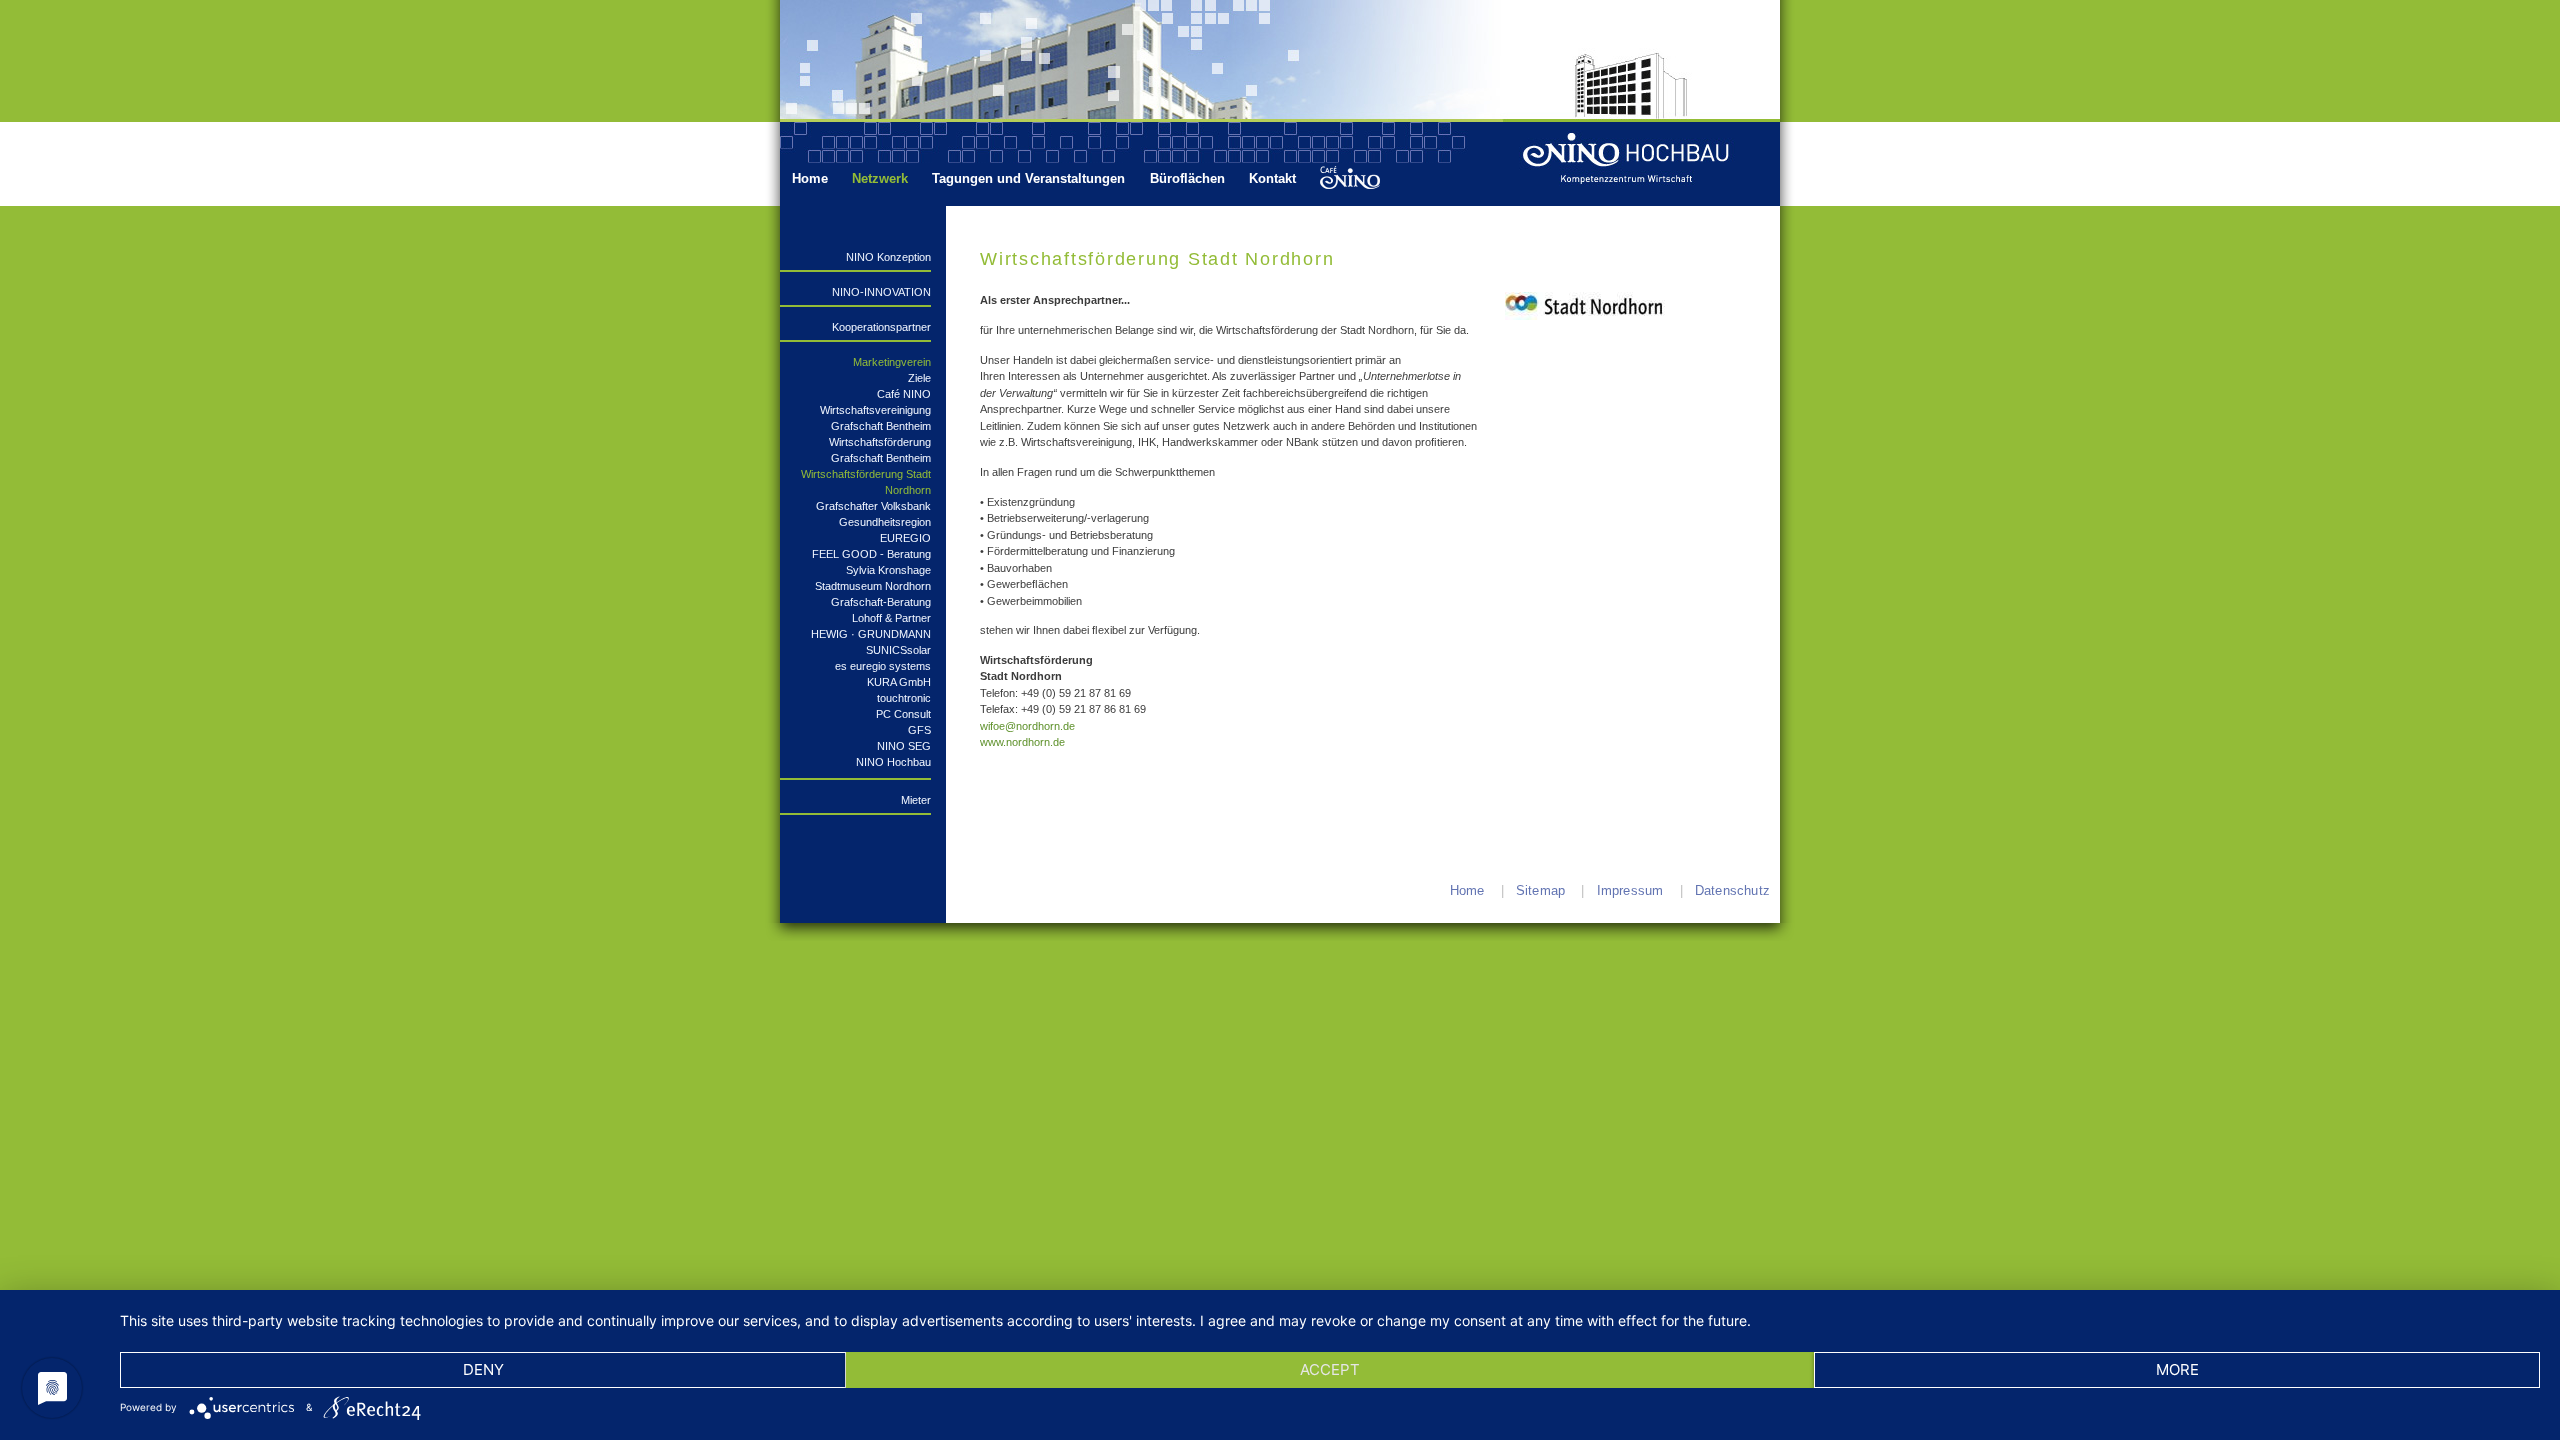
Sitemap (1540, 890)
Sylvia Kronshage (888, 570)
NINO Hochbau (893, 762)
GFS (919, 730)
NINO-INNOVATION (881, 292)
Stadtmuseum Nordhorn (873, 586)
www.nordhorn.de (1022, 742)
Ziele (919, 378)
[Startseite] (1648, 164)
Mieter (916, 800)
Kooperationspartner (881, 327)
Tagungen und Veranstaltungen (1028, 179)
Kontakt (1272, 179)
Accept (1330, 1369)
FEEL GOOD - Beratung (871, 554)
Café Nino (1348, 179)
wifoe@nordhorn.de (1027, 726)
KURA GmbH (899, 682)
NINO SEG (904, 746)
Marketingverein (892, 362)
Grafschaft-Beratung (881, 602)
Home (810, 179)
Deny (483, 1369)
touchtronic (904, 698)
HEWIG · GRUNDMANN (871, 634)
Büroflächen (1187, 179)
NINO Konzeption (888, 257)
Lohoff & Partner (891, 618)
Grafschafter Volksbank (873, 506)
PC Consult (903, 714)
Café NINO (904, 394)
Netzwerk (880, 179)
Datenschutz (1732, 890)
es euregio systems (883, 666)
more (2177, 1369)
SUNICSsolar (898, 650)
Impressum (1630, 890)
